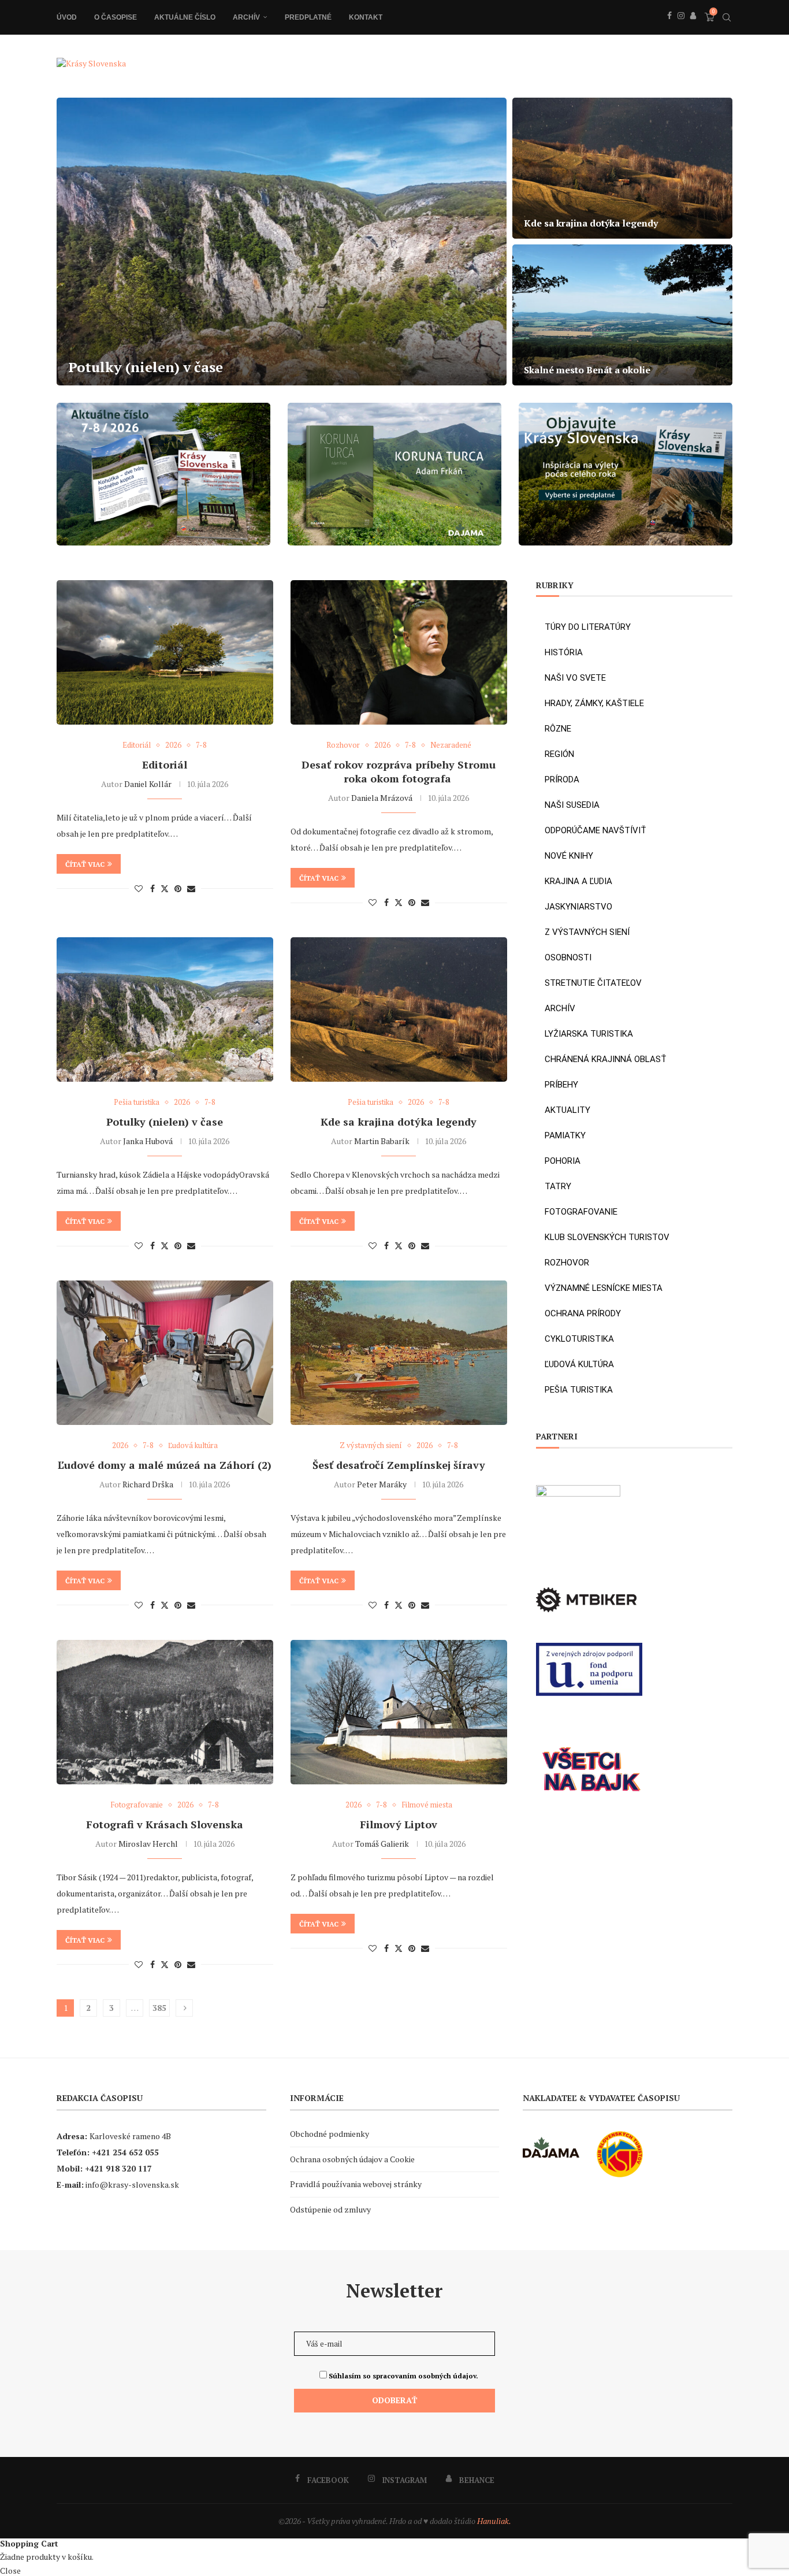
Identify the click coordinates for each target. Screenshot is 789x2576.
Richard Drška (148, 1484)
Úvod (67, 17)
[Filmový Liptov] (399, 1712)
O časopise (116, 17)
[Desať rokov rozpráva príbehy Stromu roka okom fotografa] (399, 652)
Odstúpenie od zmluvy (330, 2209)
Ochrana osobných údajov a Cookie (352, 2159)
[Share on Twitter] (165, 888)
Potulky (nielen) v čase (165, 1122)
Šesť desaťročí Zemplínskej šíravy (399, 1465)
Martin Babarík (382, 1141)
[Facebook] (669, 28)
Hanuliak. (494, 2521)
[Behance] (693, 28)
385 (159, 2008)
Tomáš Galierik (382, 1844)
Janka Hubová (148, 1141)
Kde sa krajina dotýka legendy (399, 1122)
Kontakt (366, 17)
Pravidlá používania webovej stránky (356, 2184)
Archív (246, 17)
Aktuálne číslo (185, 17)
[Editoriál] (165, 652)
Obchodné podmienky (330, 2134)
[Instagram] (681, 28)
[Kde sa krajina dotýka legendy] (399, 1009)
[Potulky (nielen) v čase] (165, 1009)
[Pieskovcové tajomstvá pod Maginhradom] (282, 242)
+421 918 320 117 (118, 2168)
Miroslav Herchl (148, 1844)
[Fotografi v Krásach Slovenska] (165, 1712)
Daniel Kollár (148, 784)
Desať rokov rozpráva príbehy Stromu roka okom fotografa (399, 771)
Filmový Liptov (399, 1824)
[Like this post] (139, 888)
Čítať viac (85, 864)
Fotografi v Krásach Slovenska (165, 1824)
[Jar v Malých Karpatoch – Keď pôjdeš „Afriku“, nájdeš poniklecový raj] (622, 168)
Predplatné (308, 17)
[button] (78, 241)
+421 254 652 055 (125, 2152)
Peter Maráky (382, 1484)
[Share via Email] (191, 888)
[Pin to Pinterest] (178, 888)
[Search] (727, 17)
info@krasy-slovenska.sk (132, 2185)
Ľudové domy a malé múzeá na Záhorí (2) (165, 1465)
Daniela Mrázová (382, 798)
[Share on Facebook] (152, 888)
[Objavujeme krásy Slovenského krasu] (622, 315)
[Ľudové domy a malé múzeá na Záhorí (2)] (165, 1353)
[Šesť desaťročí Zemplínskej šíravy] (399, 1353)
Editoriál (165, 764)
